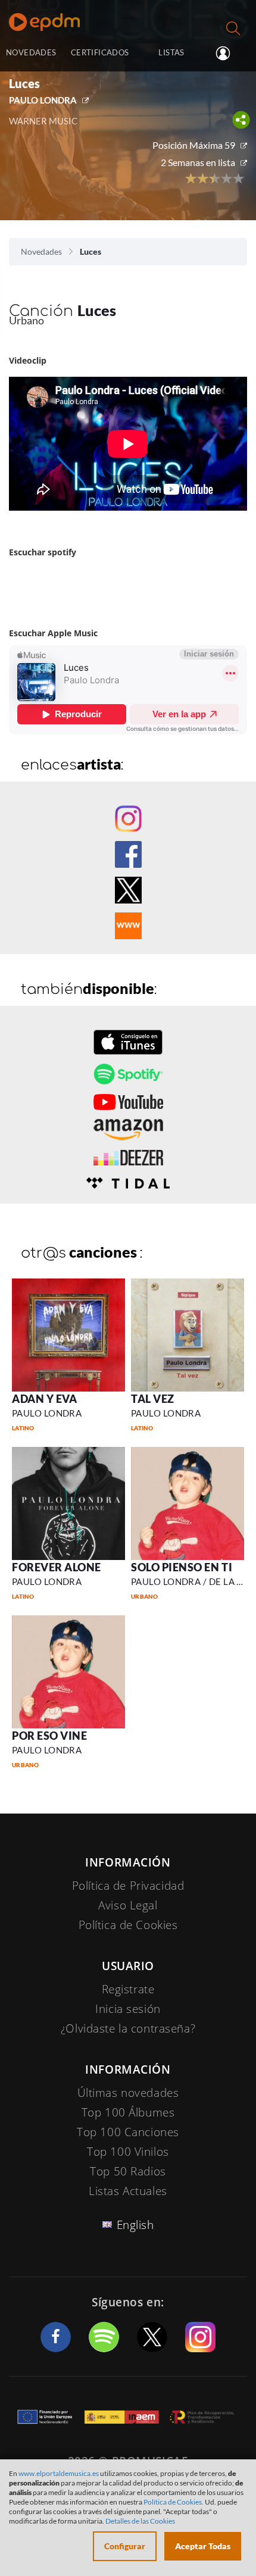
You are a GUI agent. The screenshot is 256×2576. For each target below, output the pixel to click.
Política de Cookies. (174, 2502)
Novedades (41, 251)
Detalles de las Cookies (140, 2521)
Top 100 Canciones (128, 2132)
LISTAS (171, 52)
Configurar (125, 2546)
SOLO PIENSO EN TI (182, 1567)
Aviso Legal (128, 1905)
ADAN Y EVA (44, 1399)
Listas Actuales (128, 2191)
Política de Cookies (128, 1925)
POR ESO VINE (49, 1736)
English (135, 2225)
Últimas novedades (128, 2093)
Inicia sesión (228, 54)
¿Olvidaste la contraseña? (128, 2028)
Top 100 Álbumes (128, 2112)
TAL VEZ (153, 1399)
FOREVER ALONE (57, 1567)
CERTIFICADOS (100, 52)
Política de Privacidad (128, 1886)
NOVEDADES (31, 52)
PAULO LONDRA (43, 100)
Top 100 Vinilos (128, 2152)
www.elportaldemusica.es (59, 2473)
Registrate (128, 1989)
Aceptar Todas (203, 2546)
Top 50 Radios (128, 2171)
